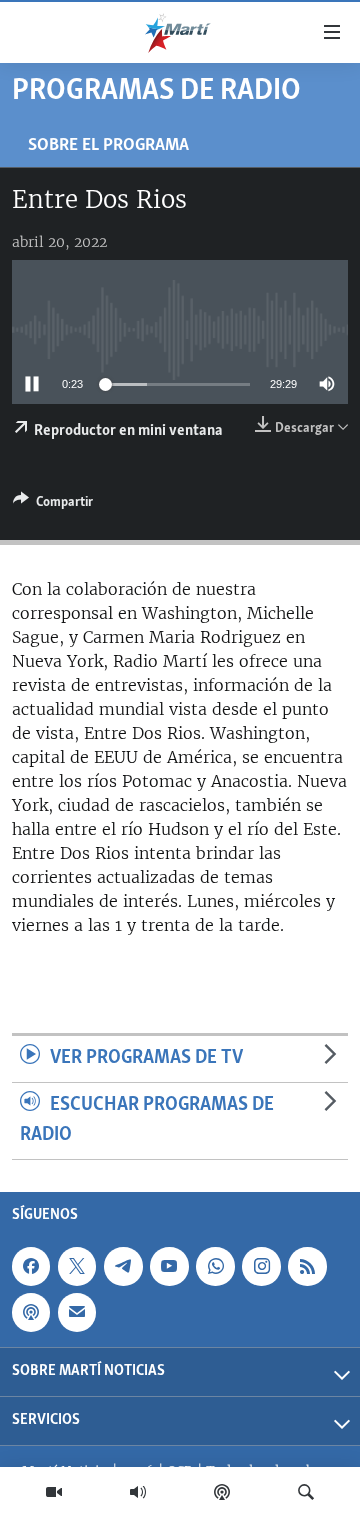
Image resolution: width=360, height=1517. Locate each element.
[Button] (53, 505)
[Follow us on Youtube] (169, 1266)
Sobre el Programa (108, 145)
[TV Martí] (54, 1492)
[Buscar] (306, 1492)
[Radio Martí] (138, 1492)
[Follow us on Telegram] (123, 1266)
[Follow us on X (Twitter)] (77, 1266)
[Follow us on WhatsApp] (215, 1266)
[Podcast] (222, 1492)
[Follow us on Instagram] (261, 1266)
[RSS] (307, 1266)
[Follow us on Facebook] (31, 1266)
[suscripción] (77, 1312)
